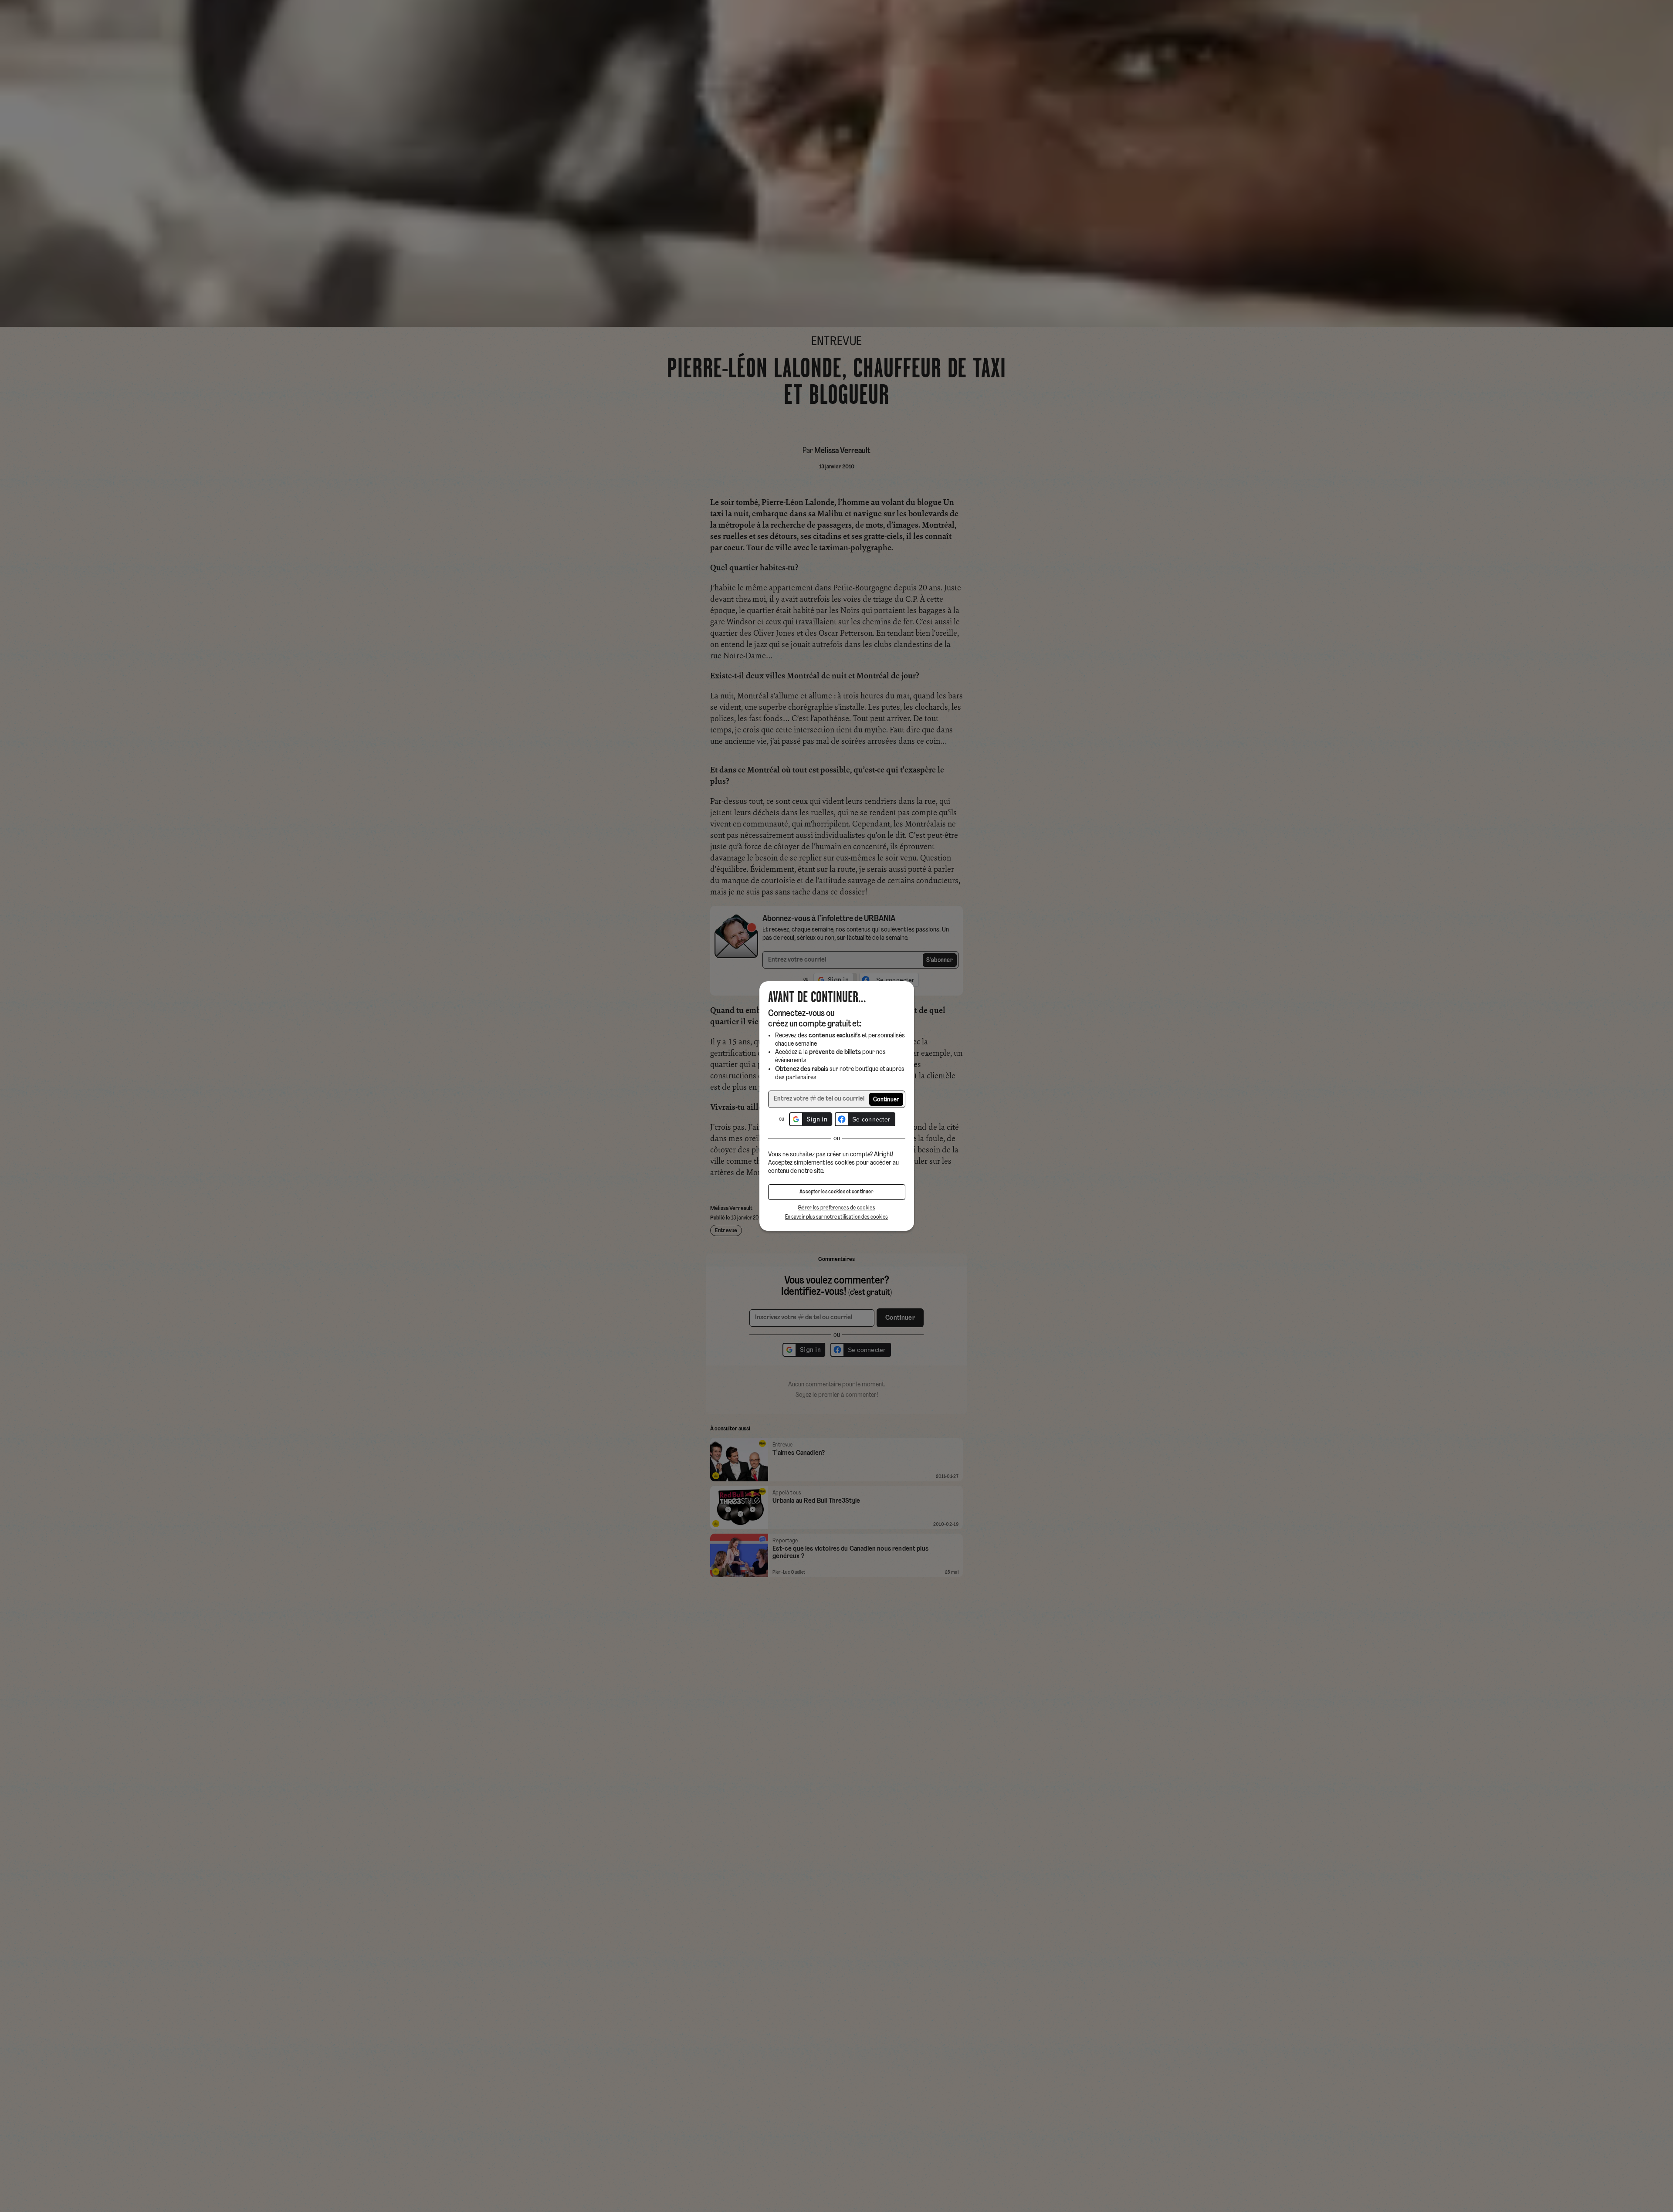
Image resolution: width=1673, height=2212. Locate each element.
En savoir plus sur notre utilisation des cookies (836, 1217)
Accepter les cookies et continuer (836, 1192)
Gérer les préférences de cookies (836, 1208)
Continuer (886, 1100)
